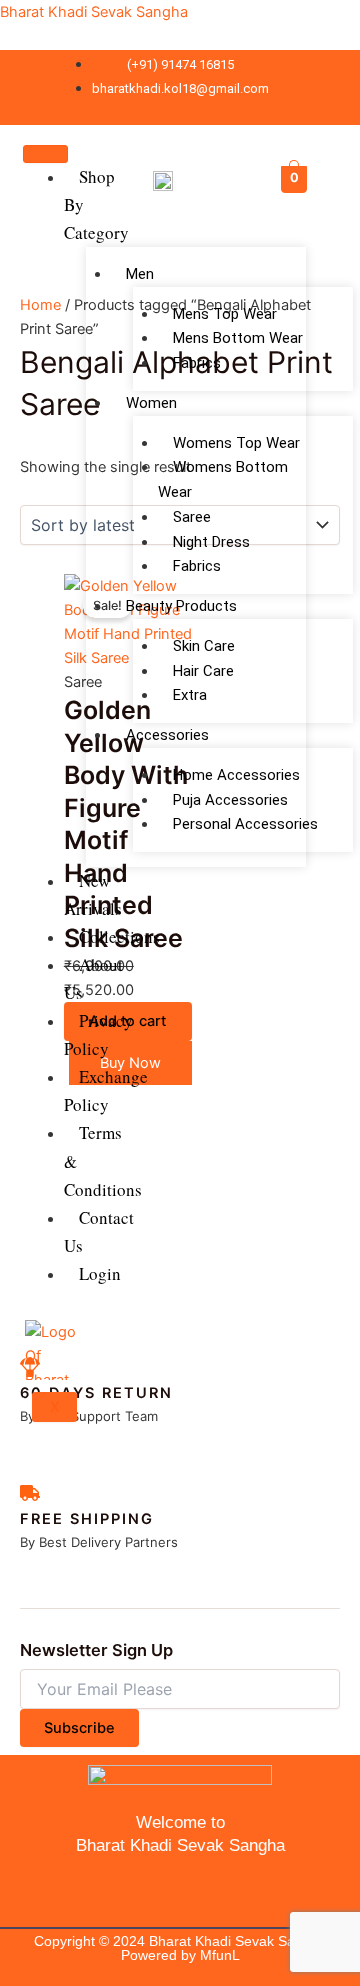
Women (151, 403)
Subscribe (79, 1728)
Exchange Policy (106, 1090)
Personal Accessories (245, 824)
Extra (190, 695)
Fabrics (197, 363)
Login (100, 1273)
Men (140, 274)
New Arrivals (93, 894)
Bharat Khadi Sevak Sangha (94, 12)
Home (40, 305)
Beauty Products (181, 606)
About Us (93, 978)
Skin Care (204, 646)
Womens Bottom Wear (223, 479)
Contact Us (99, 1231)
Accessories (167, 735)
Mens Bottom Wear (238, 338)
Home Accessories (236, 775)
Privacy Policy (98, 1034)
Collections (119, 936)
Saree (192, 517)
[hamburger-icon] (45, 154)
